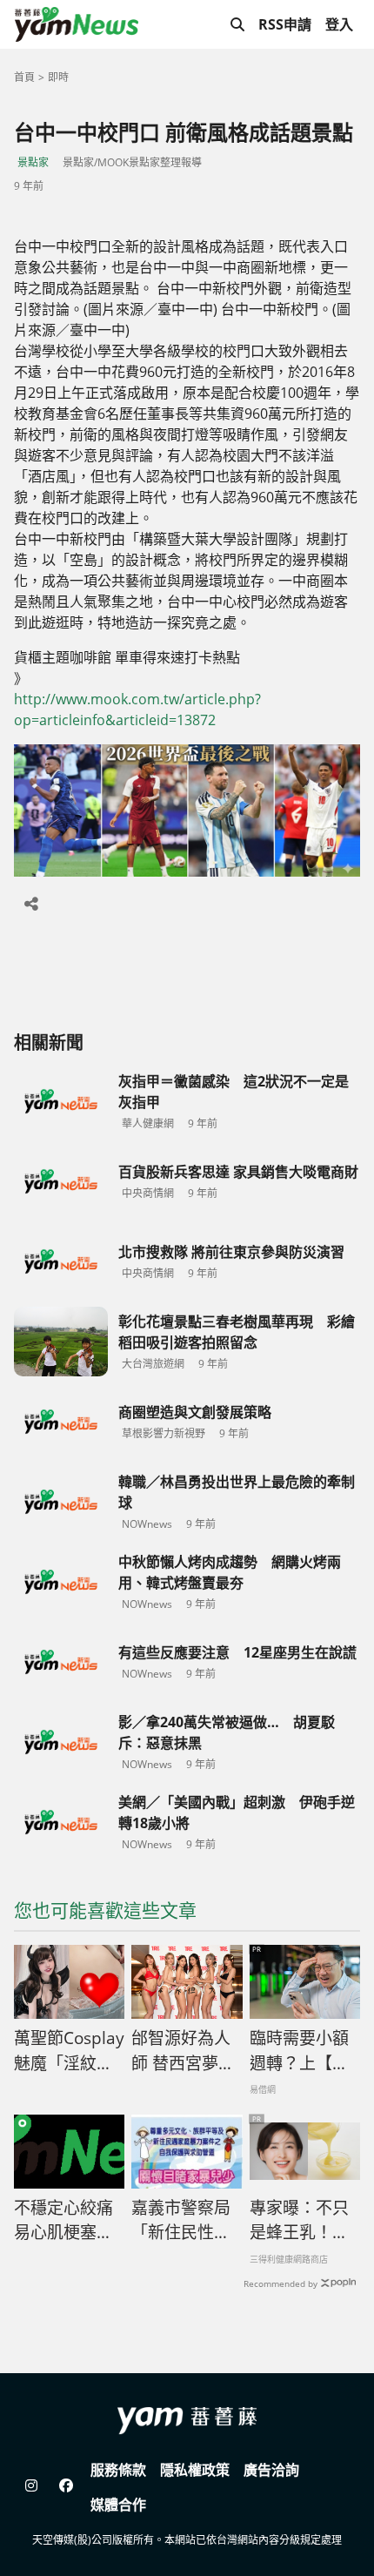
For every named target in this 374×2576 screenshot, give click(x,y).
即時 (58, 77)
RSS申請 (285, 24)
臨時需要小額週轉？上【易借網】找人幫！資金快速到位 (299, 2051)
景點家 (33, 162)
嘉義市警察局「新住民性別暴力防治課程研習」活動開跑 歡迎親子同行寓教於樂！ (181, 2221)
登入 (339, 24)
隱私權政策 (195, 2470)
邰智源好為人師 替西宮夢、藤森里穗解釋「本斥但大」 (183, 2051)
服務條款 (118, 2470)
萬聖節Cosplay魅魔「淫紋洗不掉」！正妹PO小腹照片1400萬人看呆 (69, 2051)
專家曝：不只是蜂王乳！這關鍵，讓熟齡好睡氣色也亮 (299, 2221)
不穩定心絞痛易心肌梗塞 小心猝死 (63, 2221)
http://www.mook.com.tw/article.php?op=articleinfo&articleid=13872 (137, 710)
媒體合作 (118, 2505)
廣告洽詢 (271, 2470)
